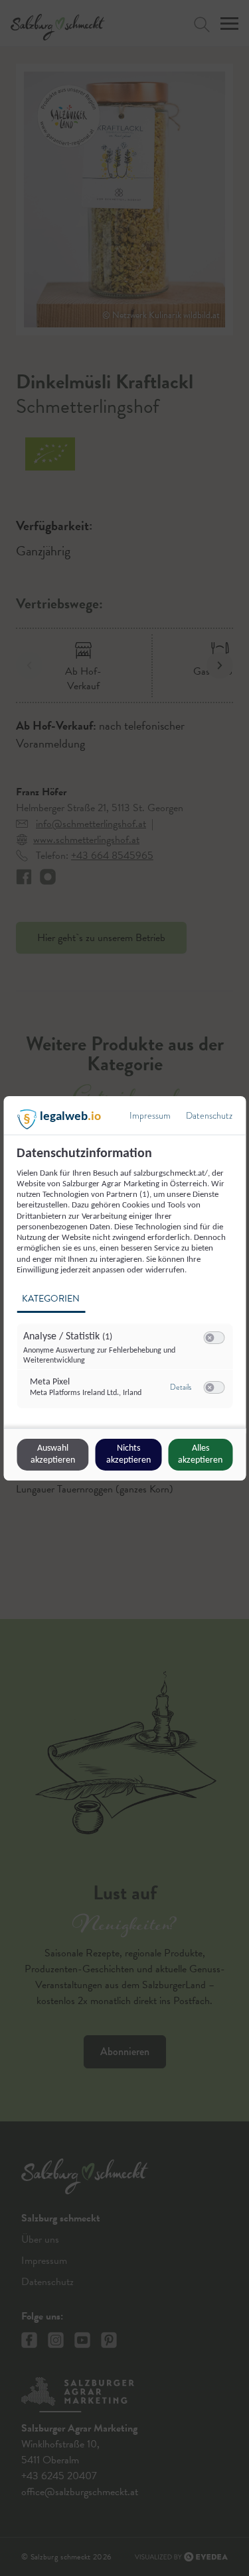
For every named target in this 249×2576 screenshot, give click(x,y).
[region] (126, 1285)
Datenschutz (209, 1116)
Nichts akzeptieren (128, 1454)
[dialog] (124, 1288)
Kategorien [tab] (51, 1299)
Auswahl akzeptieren (53, 1454)
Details (181, 1387)
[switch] (214, 1338)
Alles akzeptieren (200, 1454)
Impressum (150, 1116)
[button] (209, 1338)
